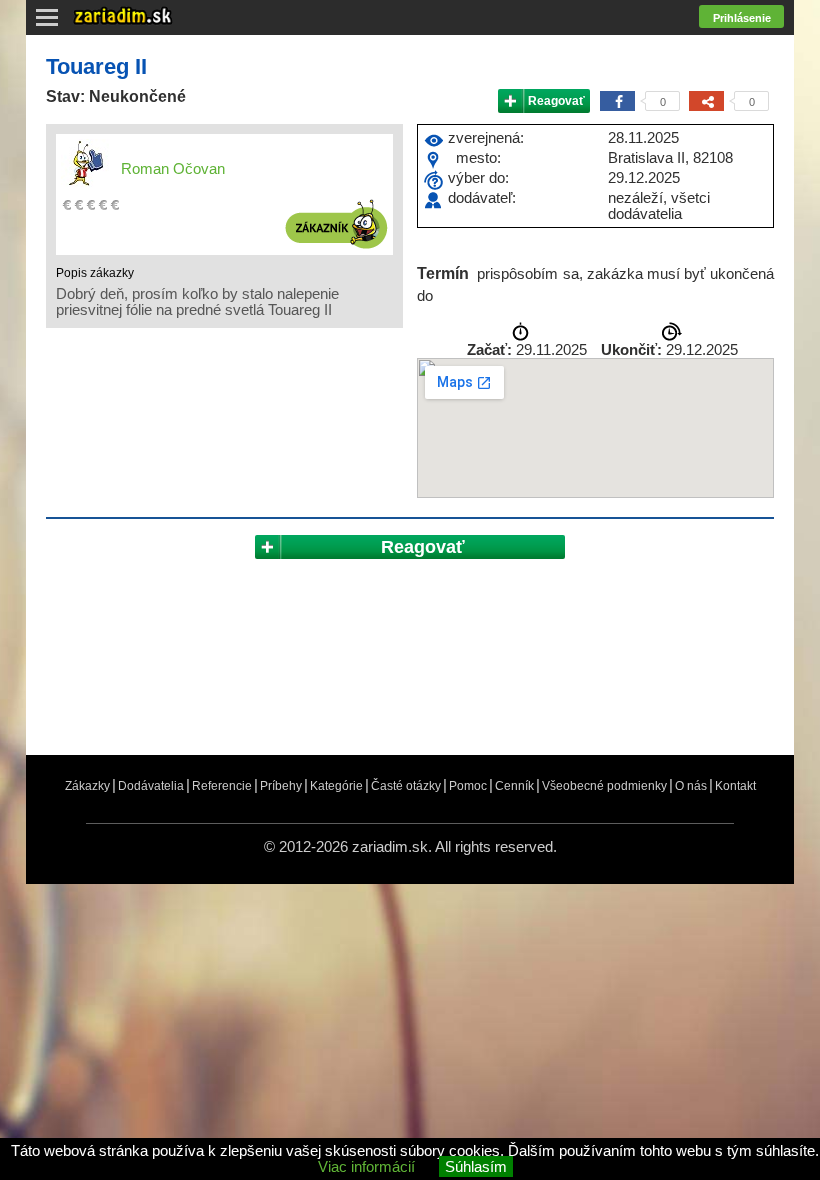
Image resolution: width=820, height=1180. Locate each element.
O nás (691, 786)
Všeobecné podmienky (604, 786)
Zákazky (87, 786)
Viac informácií (366, 1166)
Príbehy (281, 786)
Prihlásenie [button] (742, 18)
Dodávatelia (151, 786)
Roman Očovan (173, 168)
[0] (617, 101)
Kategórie (336, 786)
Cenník (514, 786)
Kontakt (735, 786)
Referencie (222, 786)
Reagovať (556, 101)
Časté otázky (406, 786)
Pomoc (468, 786)
